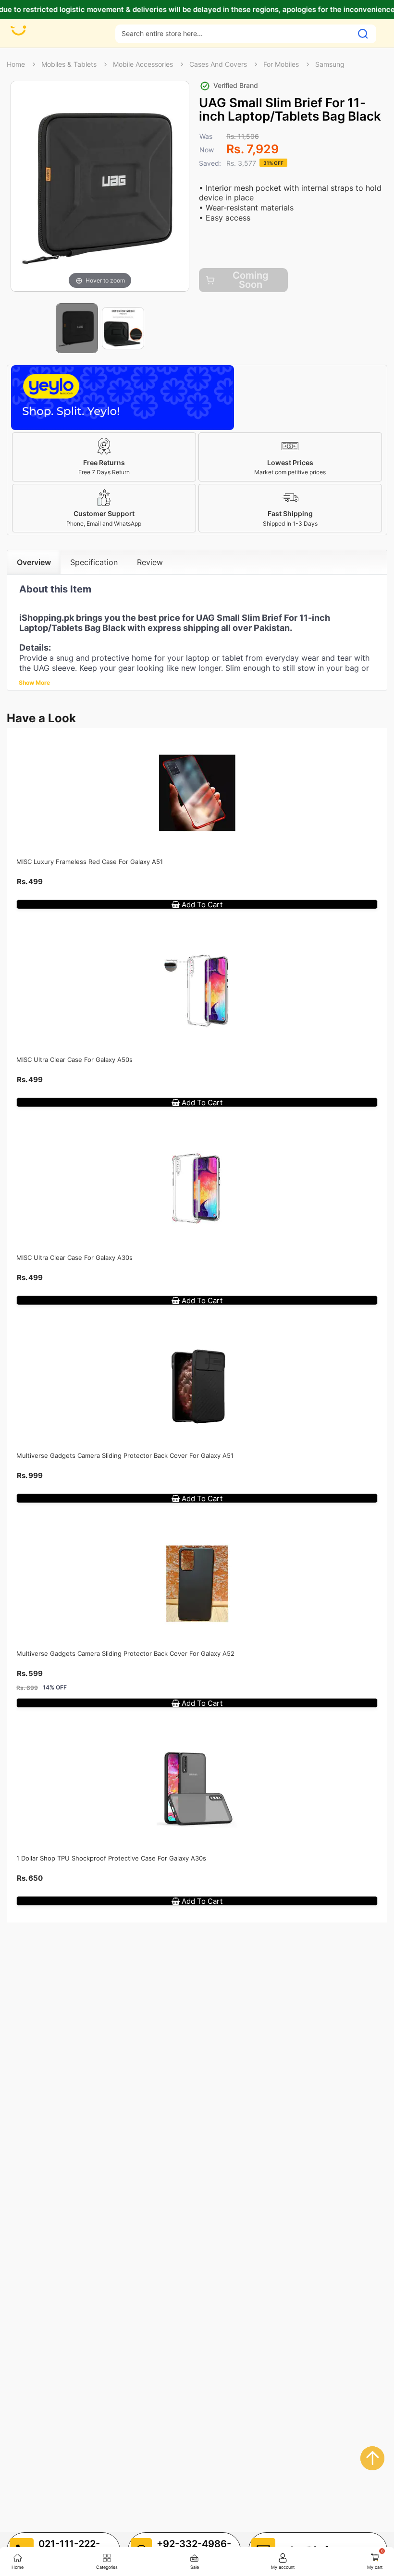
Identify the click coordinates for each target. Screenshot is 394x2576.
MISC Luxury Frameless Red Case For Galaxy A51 (90, 862)
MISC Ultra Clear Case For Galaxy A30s (74, 1257)
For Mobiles (281, 64)
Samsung (330, 64)
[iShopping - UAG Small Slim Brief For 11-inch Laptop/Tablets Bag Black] (77, 328)
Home (16, 64)
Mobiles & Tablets (69, 64)
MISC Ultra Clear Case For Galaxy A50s (74, 1060)
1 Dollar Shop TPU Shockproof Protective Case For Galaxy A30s (111, 1858)
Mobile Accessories (143, 64)
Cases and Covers (218, 64)
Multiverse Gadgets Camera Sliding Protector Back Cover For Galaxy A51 (125, 1455)
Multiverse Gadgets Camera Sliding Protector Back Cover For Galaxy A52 (125, 1653)
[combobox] (234, 33)
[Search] (363, 34)
